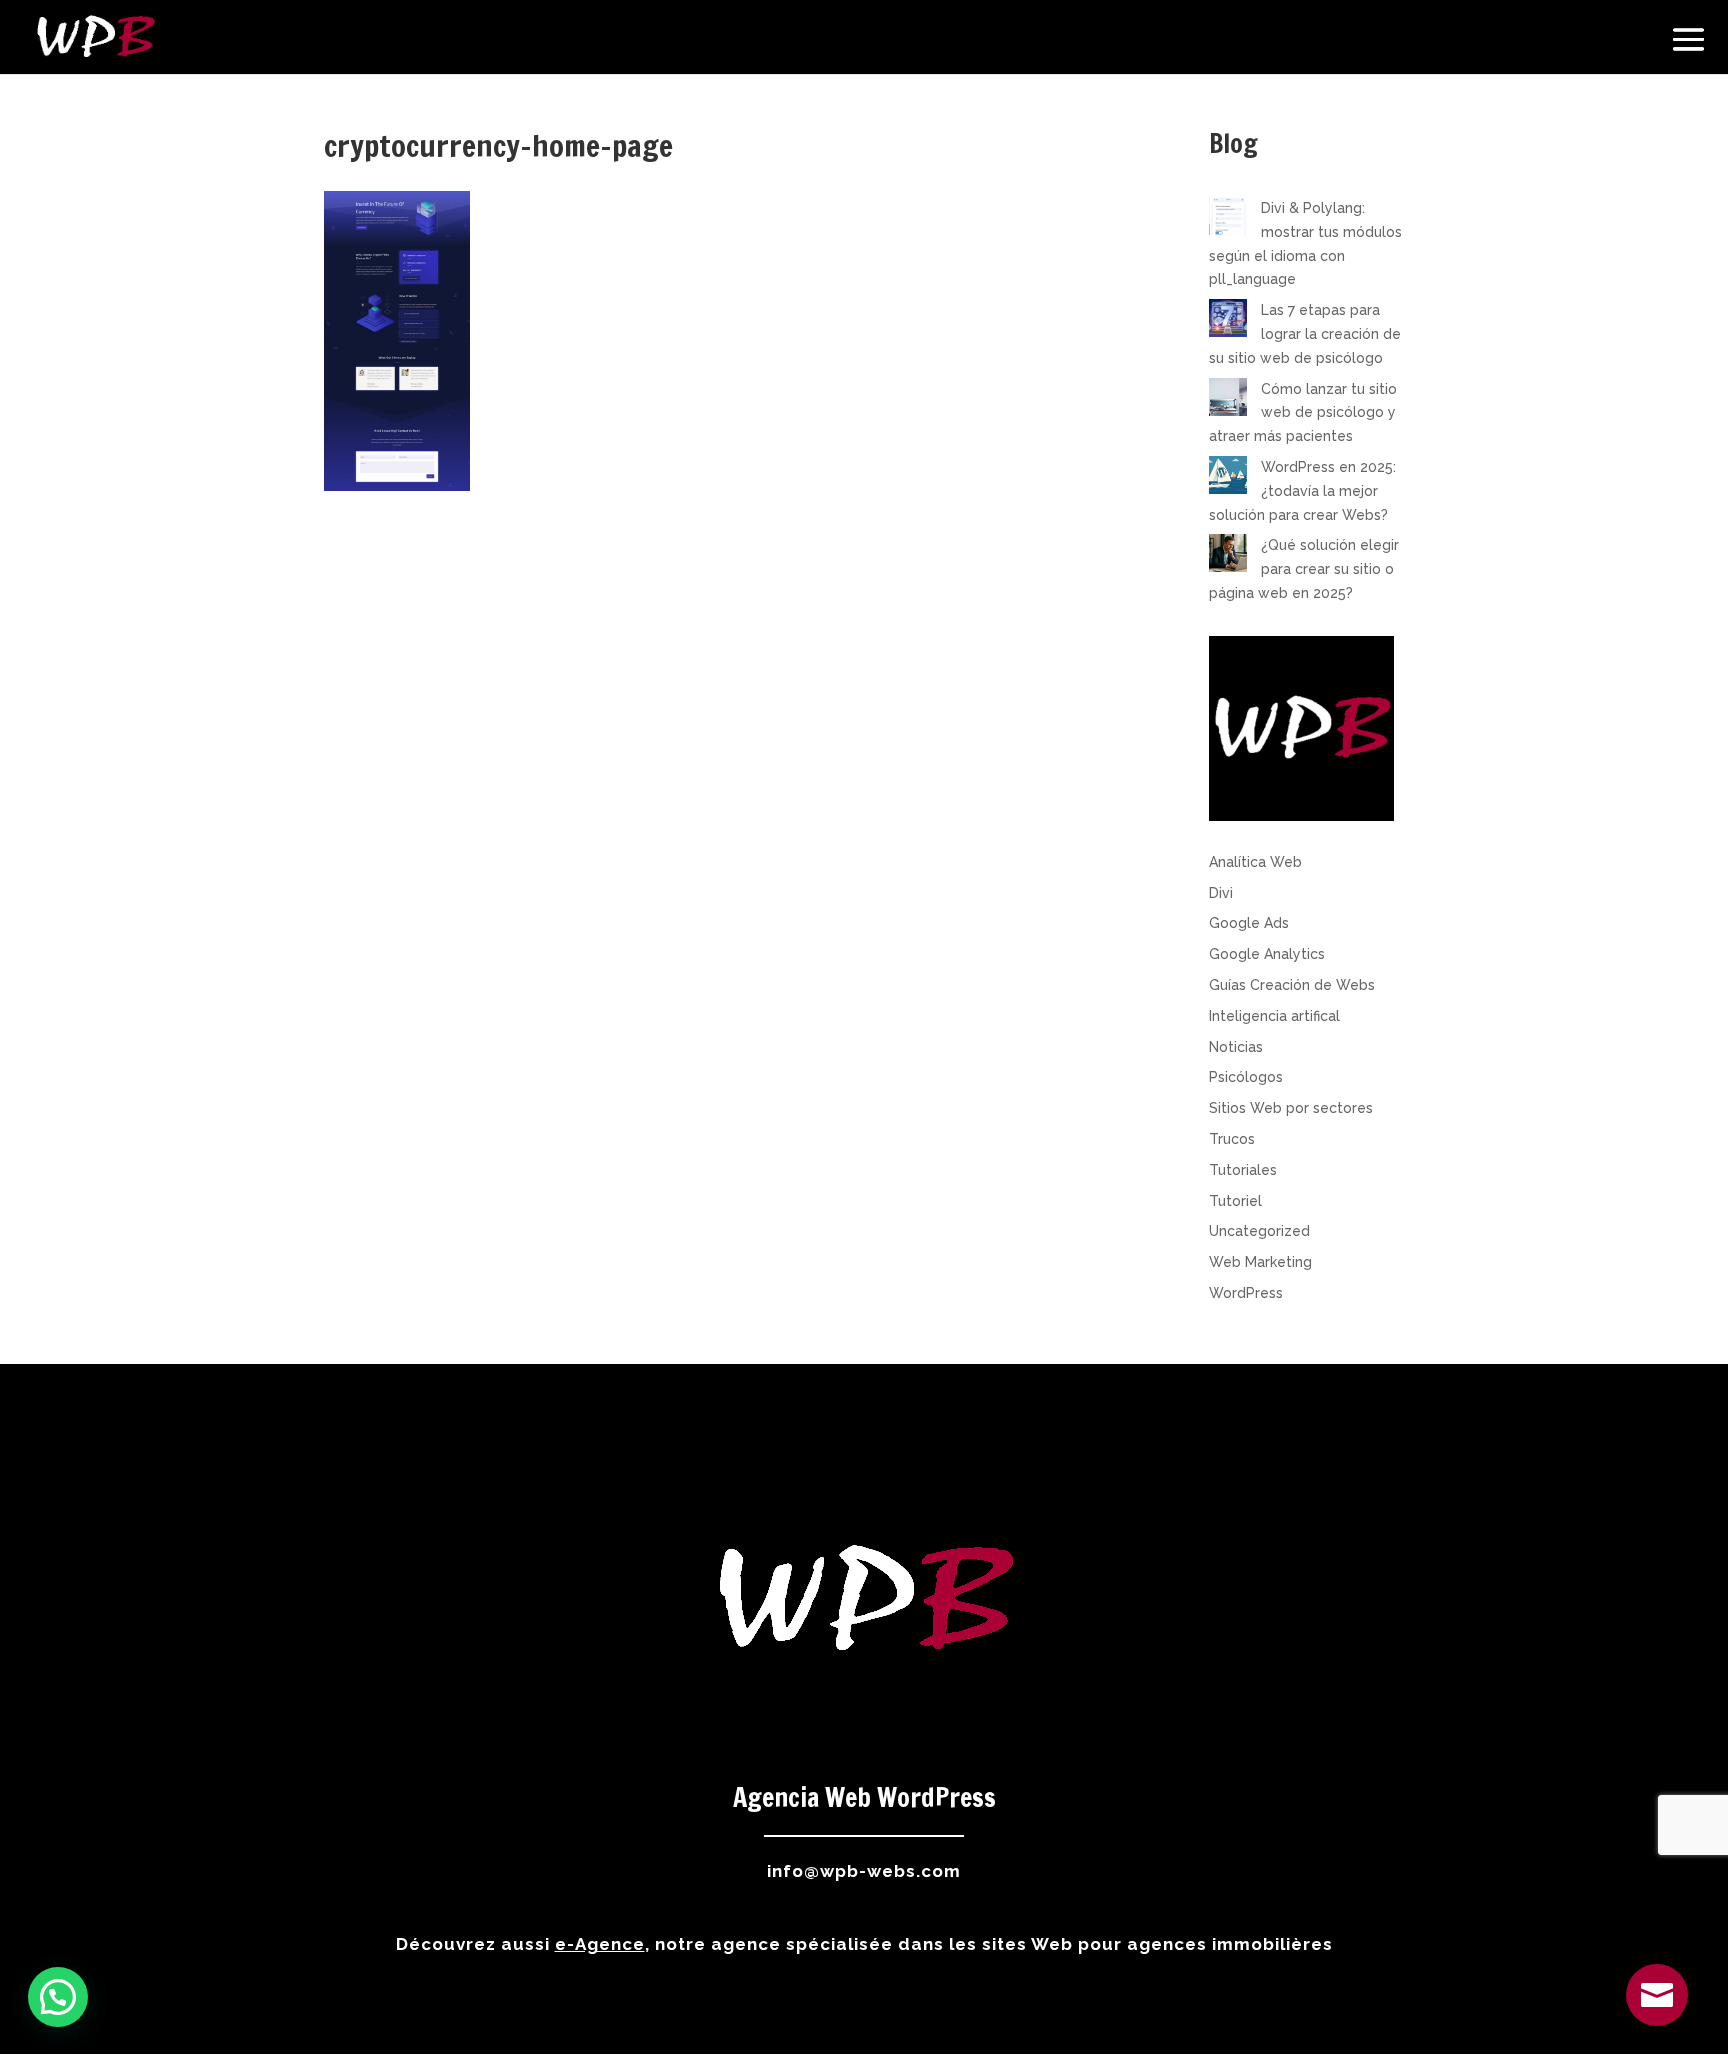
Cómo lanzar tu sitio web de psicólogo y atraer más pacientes (1303, 413)
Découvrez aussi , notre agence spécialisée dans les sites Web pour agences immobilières (864, 1944)
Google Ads (1249, 923)
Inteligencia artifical (1274, 1016)
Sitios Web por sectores (1291, 1108)
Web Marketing (1260, 1262)
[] (1657, 2021)
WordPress (1246, 1293)
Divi (1221, 893)
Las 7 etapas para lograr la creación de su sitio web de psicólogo (1305, 334)
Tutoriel (1235, 1201)
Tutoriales (1243, 1170)
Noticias (1236, 1047)
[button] (58, 1997)
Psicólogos (1246, 1077)
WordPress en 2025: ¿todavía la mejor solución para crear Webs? (1302, 491)
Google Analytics (1267, 954)
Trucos (1232, 1139)
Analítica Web (1255, 862)
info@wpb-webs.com (864, 1871)
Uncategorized (1259, 1231)
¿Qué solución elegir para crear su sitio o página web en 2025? (1304, 569)
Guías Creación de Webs (1292, 985)
